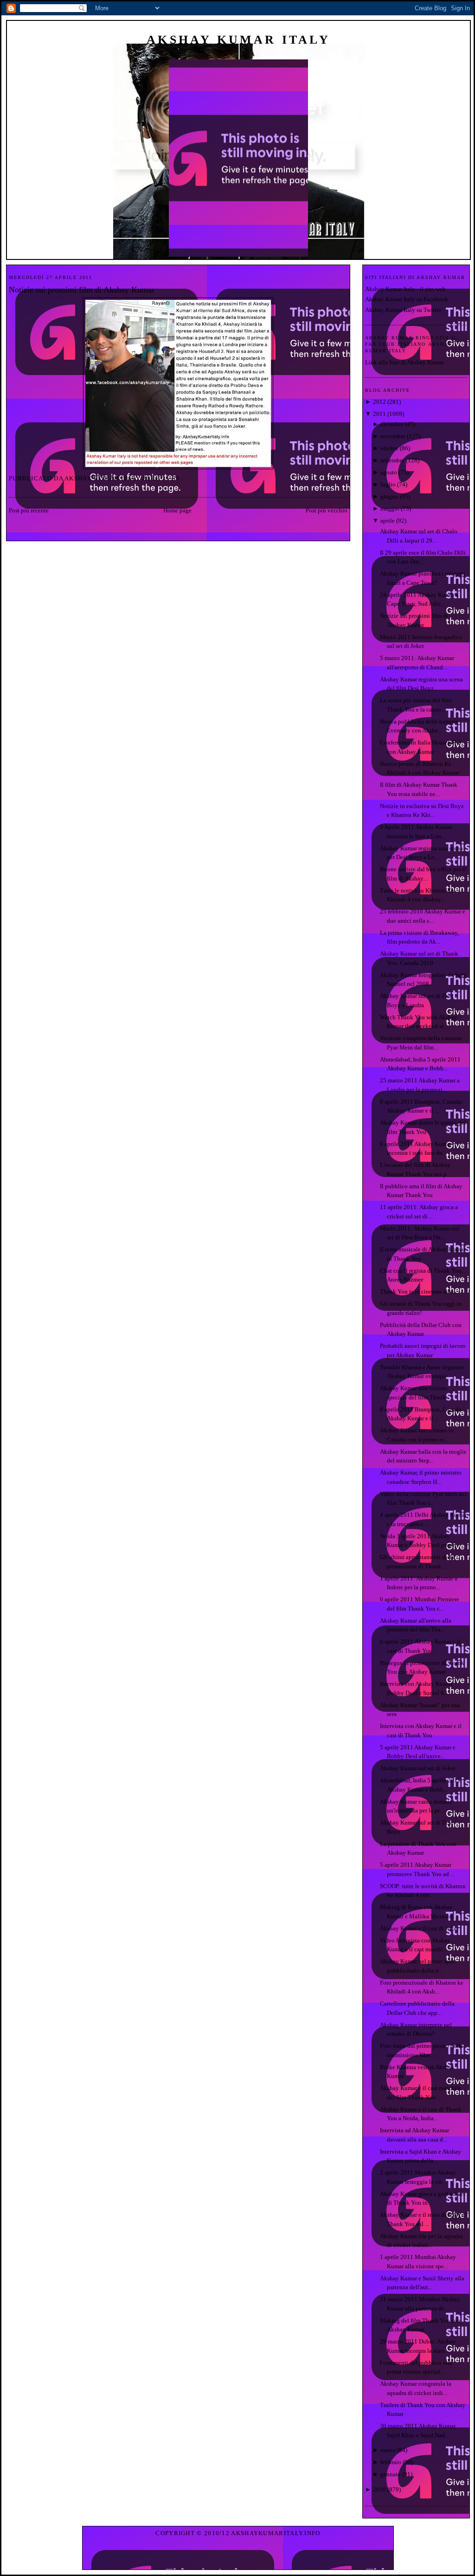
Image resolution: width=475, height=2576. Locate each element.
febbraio (391, 2462)
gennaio (391, 2474)
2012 (379, 402)
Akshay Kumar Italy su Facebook (407, 299)
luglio (388, 484)
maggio (390, 508)
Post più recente (29, 510)
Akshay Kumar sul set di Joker (418, 1768)
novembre (393, 436)
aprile (388, 521)
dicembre (392, 424)
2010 (379, 2489)
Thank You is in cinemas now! (418, 1291)
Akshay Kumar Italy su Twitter (403, 310)
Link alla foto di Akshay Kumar (404, 362)
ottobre (389, 448)
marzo (388, 2450)
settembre (392, 460)
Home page (177, 510)
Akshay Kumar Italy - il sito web (405, 289)
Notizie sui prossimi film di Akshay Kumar (82, 290)
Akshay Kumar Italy (238, 40)
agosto (389, 472)
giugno (389, 496)
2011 (379, 414)
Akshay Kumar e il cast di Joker (419, 1928)
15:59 (171, 478)
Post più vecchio (327, 510)
